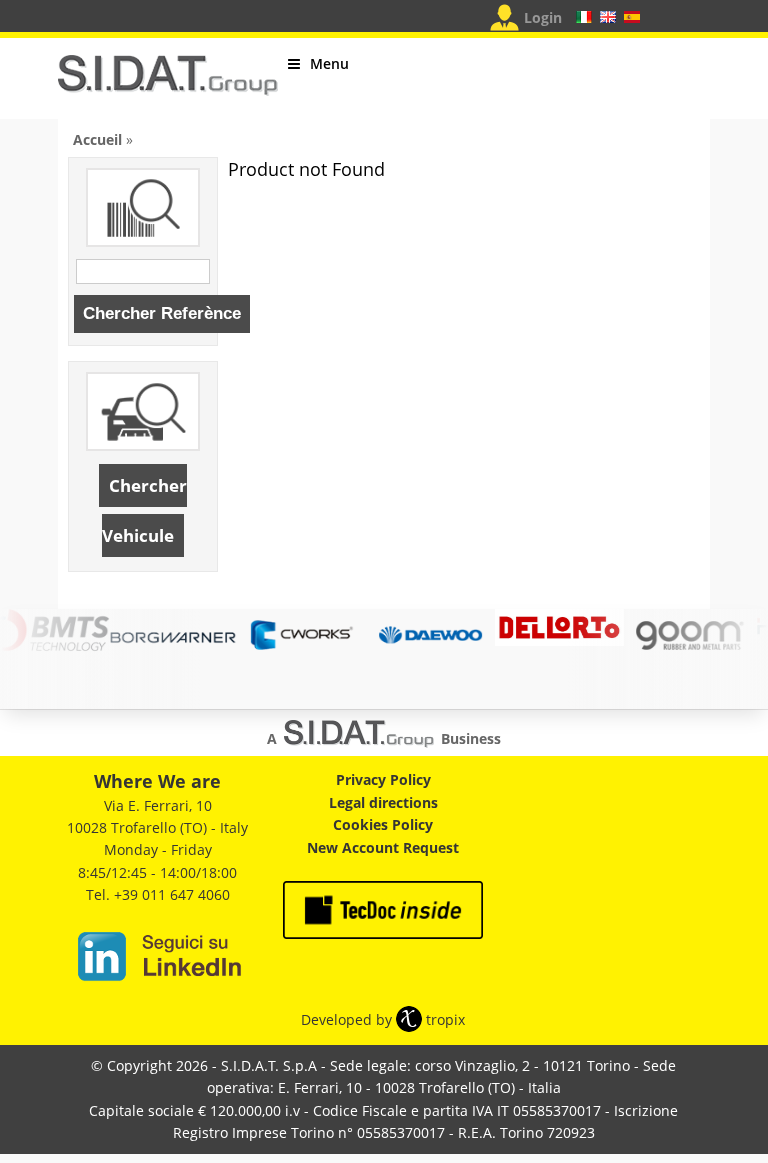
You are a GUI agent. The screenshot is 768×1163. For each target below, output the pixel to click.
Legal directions (383, 802)
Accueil (97, 139)
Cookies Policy (383, 824)
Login (543, 17)
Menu (329, 63)
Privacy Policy (383, 779)
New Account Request (383, 847)
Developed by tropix (383, 1019)
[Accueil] (168, 83)
